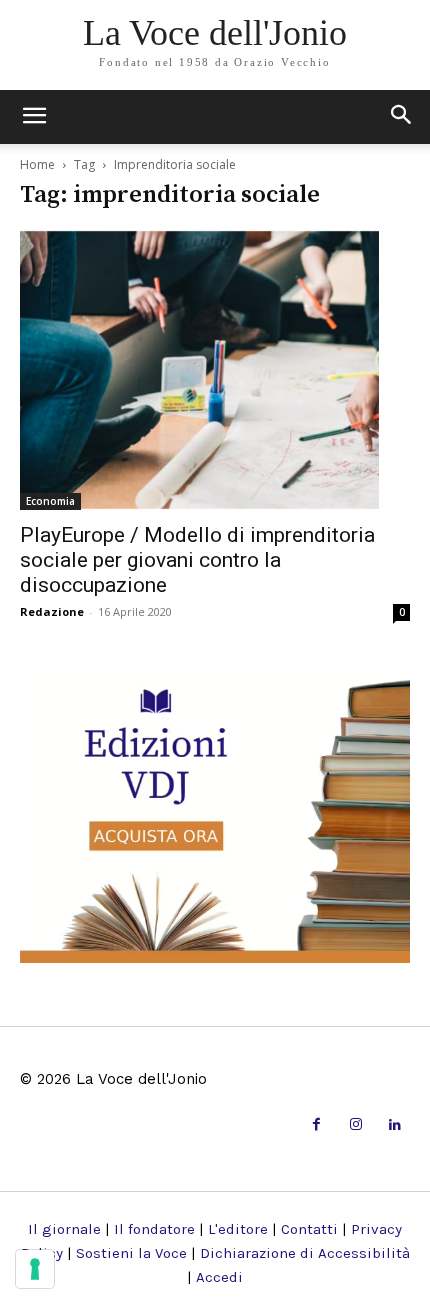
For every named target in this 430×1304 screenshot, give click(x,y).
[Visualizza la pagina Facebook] (316, 1125)
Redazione (52, 611)
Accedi (219, 1277)
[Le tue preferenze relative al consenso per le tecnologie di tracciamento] (35, 1269)
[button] (402, 117)
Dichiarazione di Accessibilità (305, 1253)
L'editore (238, 1229)
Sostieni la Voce (131, 1253)
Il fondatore (154, 1229)
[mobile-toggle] (34, 117)
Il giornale (64, 1229)
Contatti (309, 1229)
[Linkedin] (395, 1125)
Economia (50, 501)
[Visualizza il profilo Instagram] (355, 1125)
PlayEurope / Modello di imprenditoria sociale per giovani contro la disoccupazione (197, 560)
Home (37, 164)
